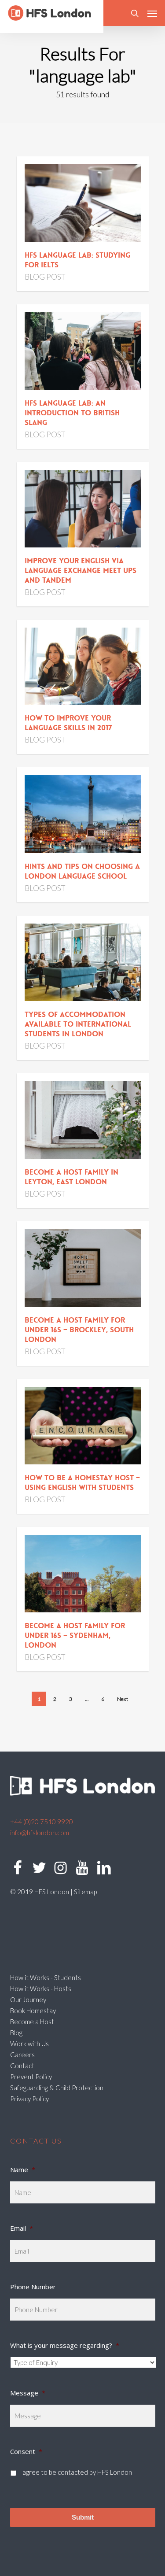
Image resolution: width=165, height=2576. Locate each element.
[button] (152, 13)
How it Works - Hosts (41, 1988)
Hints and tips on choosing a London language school (82, 871)
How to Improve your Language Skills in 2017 (68, 723)
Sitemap (85, 1892)
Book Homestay (33, 2011)
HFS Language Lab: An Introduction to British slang (72, 413)
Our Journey (28, 1999)
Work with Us (29, 2044)
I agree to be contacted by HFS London (75, 2472)
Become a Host (32, 2022)
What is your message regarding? (65, 2345)
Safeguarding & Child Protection (57, 2088)
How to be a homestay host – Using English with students (82, 1482)
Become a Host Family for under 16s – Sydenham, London (75, 1635)
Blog (16, 2033)
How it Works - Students (46, 1977)
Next (123, 1699)
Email (22, 2228)
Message (28, 2393)
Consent (26, 2451)
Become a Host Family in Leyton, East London (71, 1177)
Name (23, 2169)
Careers (22, 2055)
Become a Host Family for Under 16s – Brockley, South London (79, 1330)
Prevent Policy (31, 2077)
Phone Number (33, 2287)
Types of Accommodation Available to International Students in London (78, 1024)
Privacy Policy (29, 2099)
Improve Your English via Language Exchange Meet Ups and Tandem (81, 570)
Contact (22, 2066)
